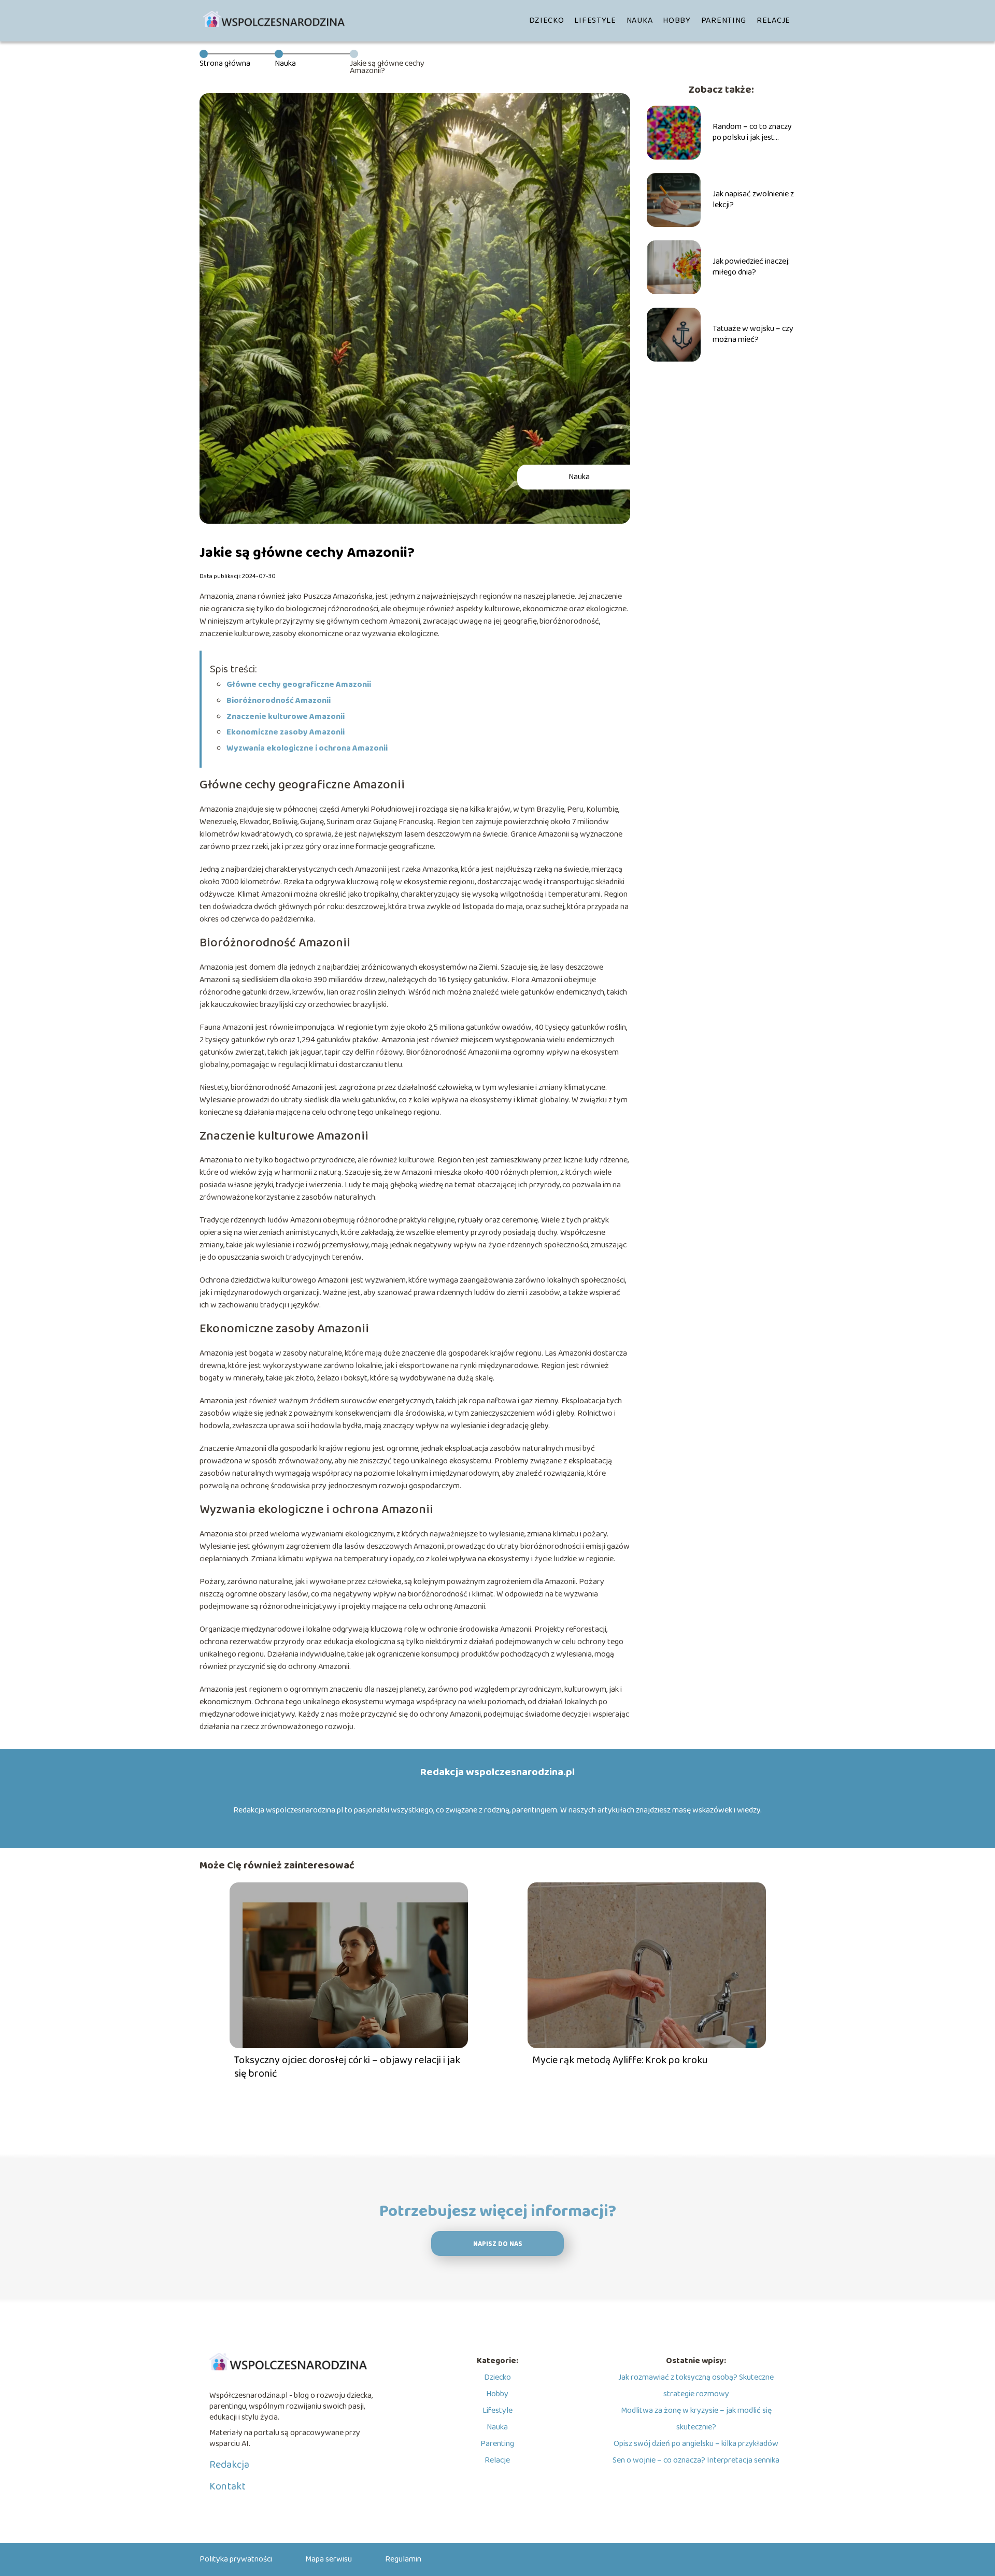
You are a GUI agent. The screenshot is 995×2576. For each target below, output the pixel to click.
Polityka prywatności (236, 2559)
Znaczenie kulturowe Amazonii (286, 717)
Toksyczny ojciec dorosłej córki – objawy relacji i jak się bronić (347, 2067)
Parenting (724, 20)
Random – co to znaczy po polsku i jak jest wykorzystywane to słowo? (752, 133)
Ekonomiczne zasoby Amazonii (286, 732)
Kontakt (228, 2486)
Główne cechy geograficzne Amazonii (299, 685)
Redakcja (229, 2465)
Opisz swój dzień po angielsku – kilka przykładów (696, 2444)
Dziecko (547, 20)
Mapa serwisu (329, 2559)
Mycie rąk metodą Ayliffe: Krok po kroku (620, 2060)
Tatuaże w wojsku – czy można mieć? (753, 335)
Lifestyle (595, 20)
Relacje (773, 20)
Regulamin (403, 2559)
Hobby (677, 20)
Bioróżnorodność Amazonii (279, 701)
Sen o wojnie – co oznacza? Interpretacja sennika (696, 2460)
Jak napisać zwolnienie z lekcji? (753, 200)
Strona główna (225, 63)
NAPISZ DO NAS (498, 2244)
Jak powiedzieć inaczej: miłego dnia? (751, 267)
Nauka (640, 20)
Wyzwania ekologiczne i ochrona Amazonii (307, 748)
